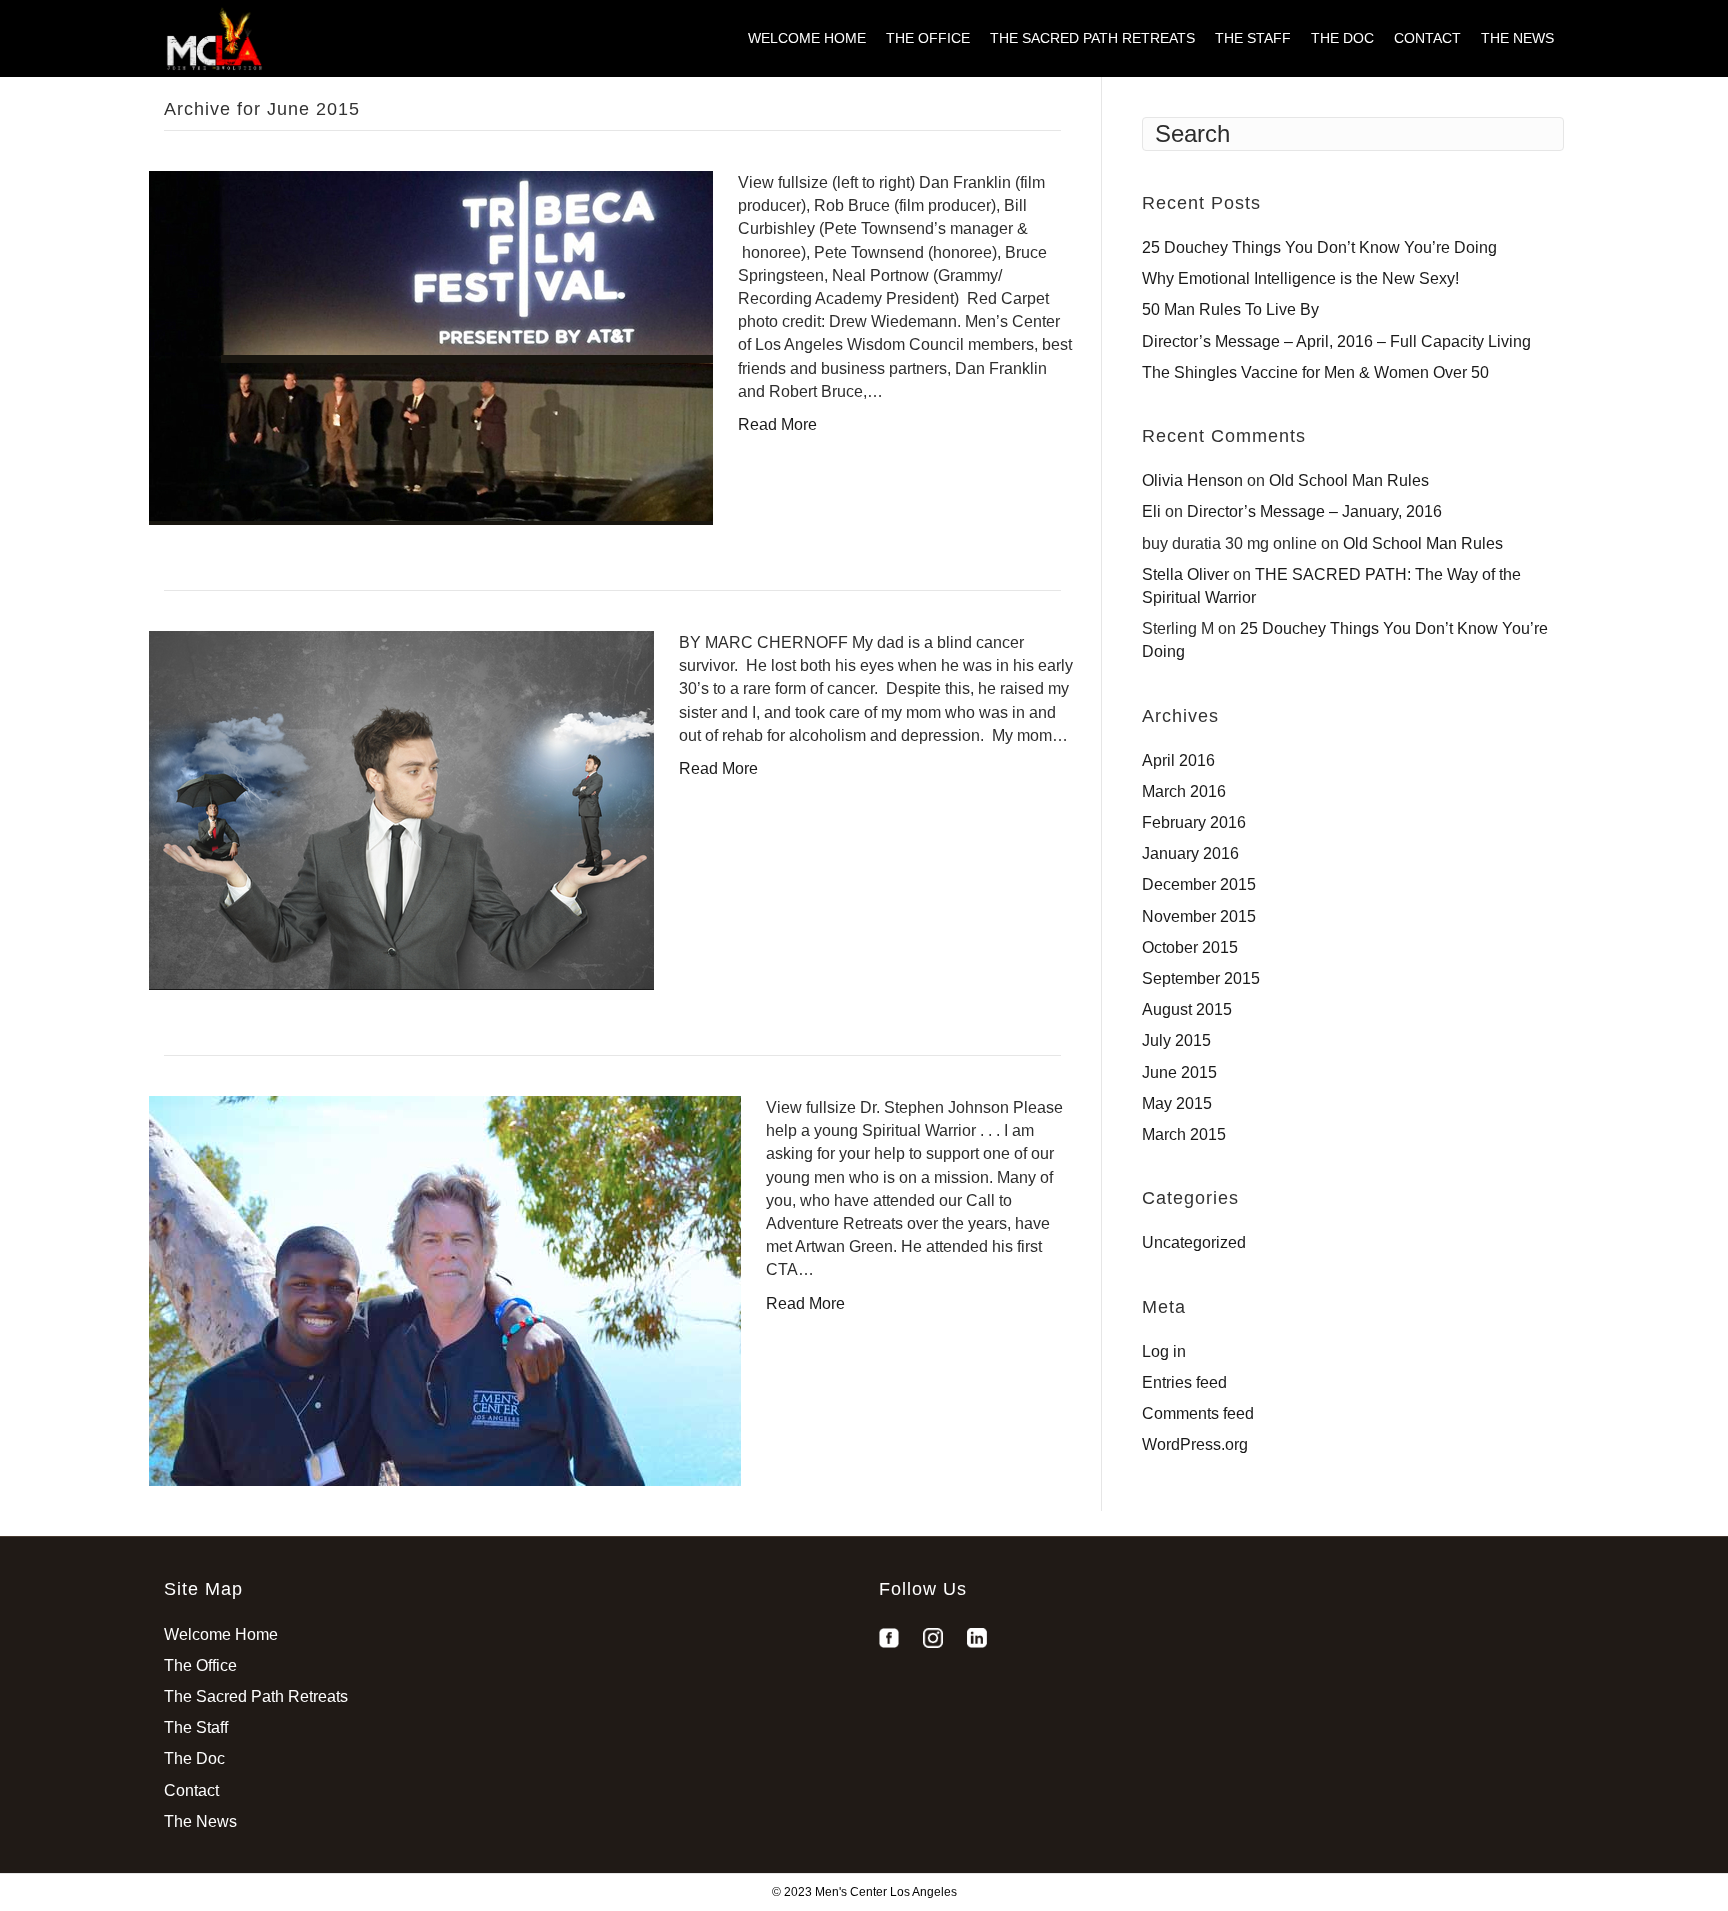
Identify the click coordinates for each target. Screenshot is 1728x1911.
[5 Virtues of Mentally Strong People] (401, 809)
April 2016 (1178, 760)
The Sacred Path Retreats (1092, 38)
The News (1517, 38)
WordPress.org (1195, 1444)
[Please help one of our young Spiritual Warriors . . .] (445, 1289)
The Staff (1253, 38)
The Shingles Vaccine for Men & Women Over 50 (1315, 372)
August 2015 (1187, 1009)
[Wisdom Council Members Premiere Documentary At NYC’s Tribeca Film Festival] (431, 346)
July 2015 (1176, 1040)
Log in (1164, 1351)
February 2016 (1194, 822)
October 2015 (1190, 947)
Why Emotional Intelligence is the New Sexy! (1300, 278)
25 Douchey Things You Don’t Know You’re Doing (1319, 247)
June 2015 (1179, 1072)
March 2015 (1184, 1134)
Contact (1427, 38)
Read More (777, 424)
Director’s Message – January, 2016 (1314, 511)
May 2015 (1177, 1103)
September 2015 (1201, 978)
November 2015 (1199, 916)
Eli (1151, 511)
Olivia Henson (1192, 480)
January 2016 (1190, 853)
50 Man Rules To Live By (1230, 309)
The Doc (1342, 38)
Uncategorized (1194, 1242)
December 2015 (1199, 884)
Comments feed (1198, 1413)
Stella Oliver (1185, 574)
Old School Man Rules (1349, 480)
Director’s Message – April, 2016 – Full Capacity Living (1336, 341)
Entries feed (1184, 1382)
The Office (928, 38)
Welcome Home (807, 38)
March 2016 (1184, 791)
